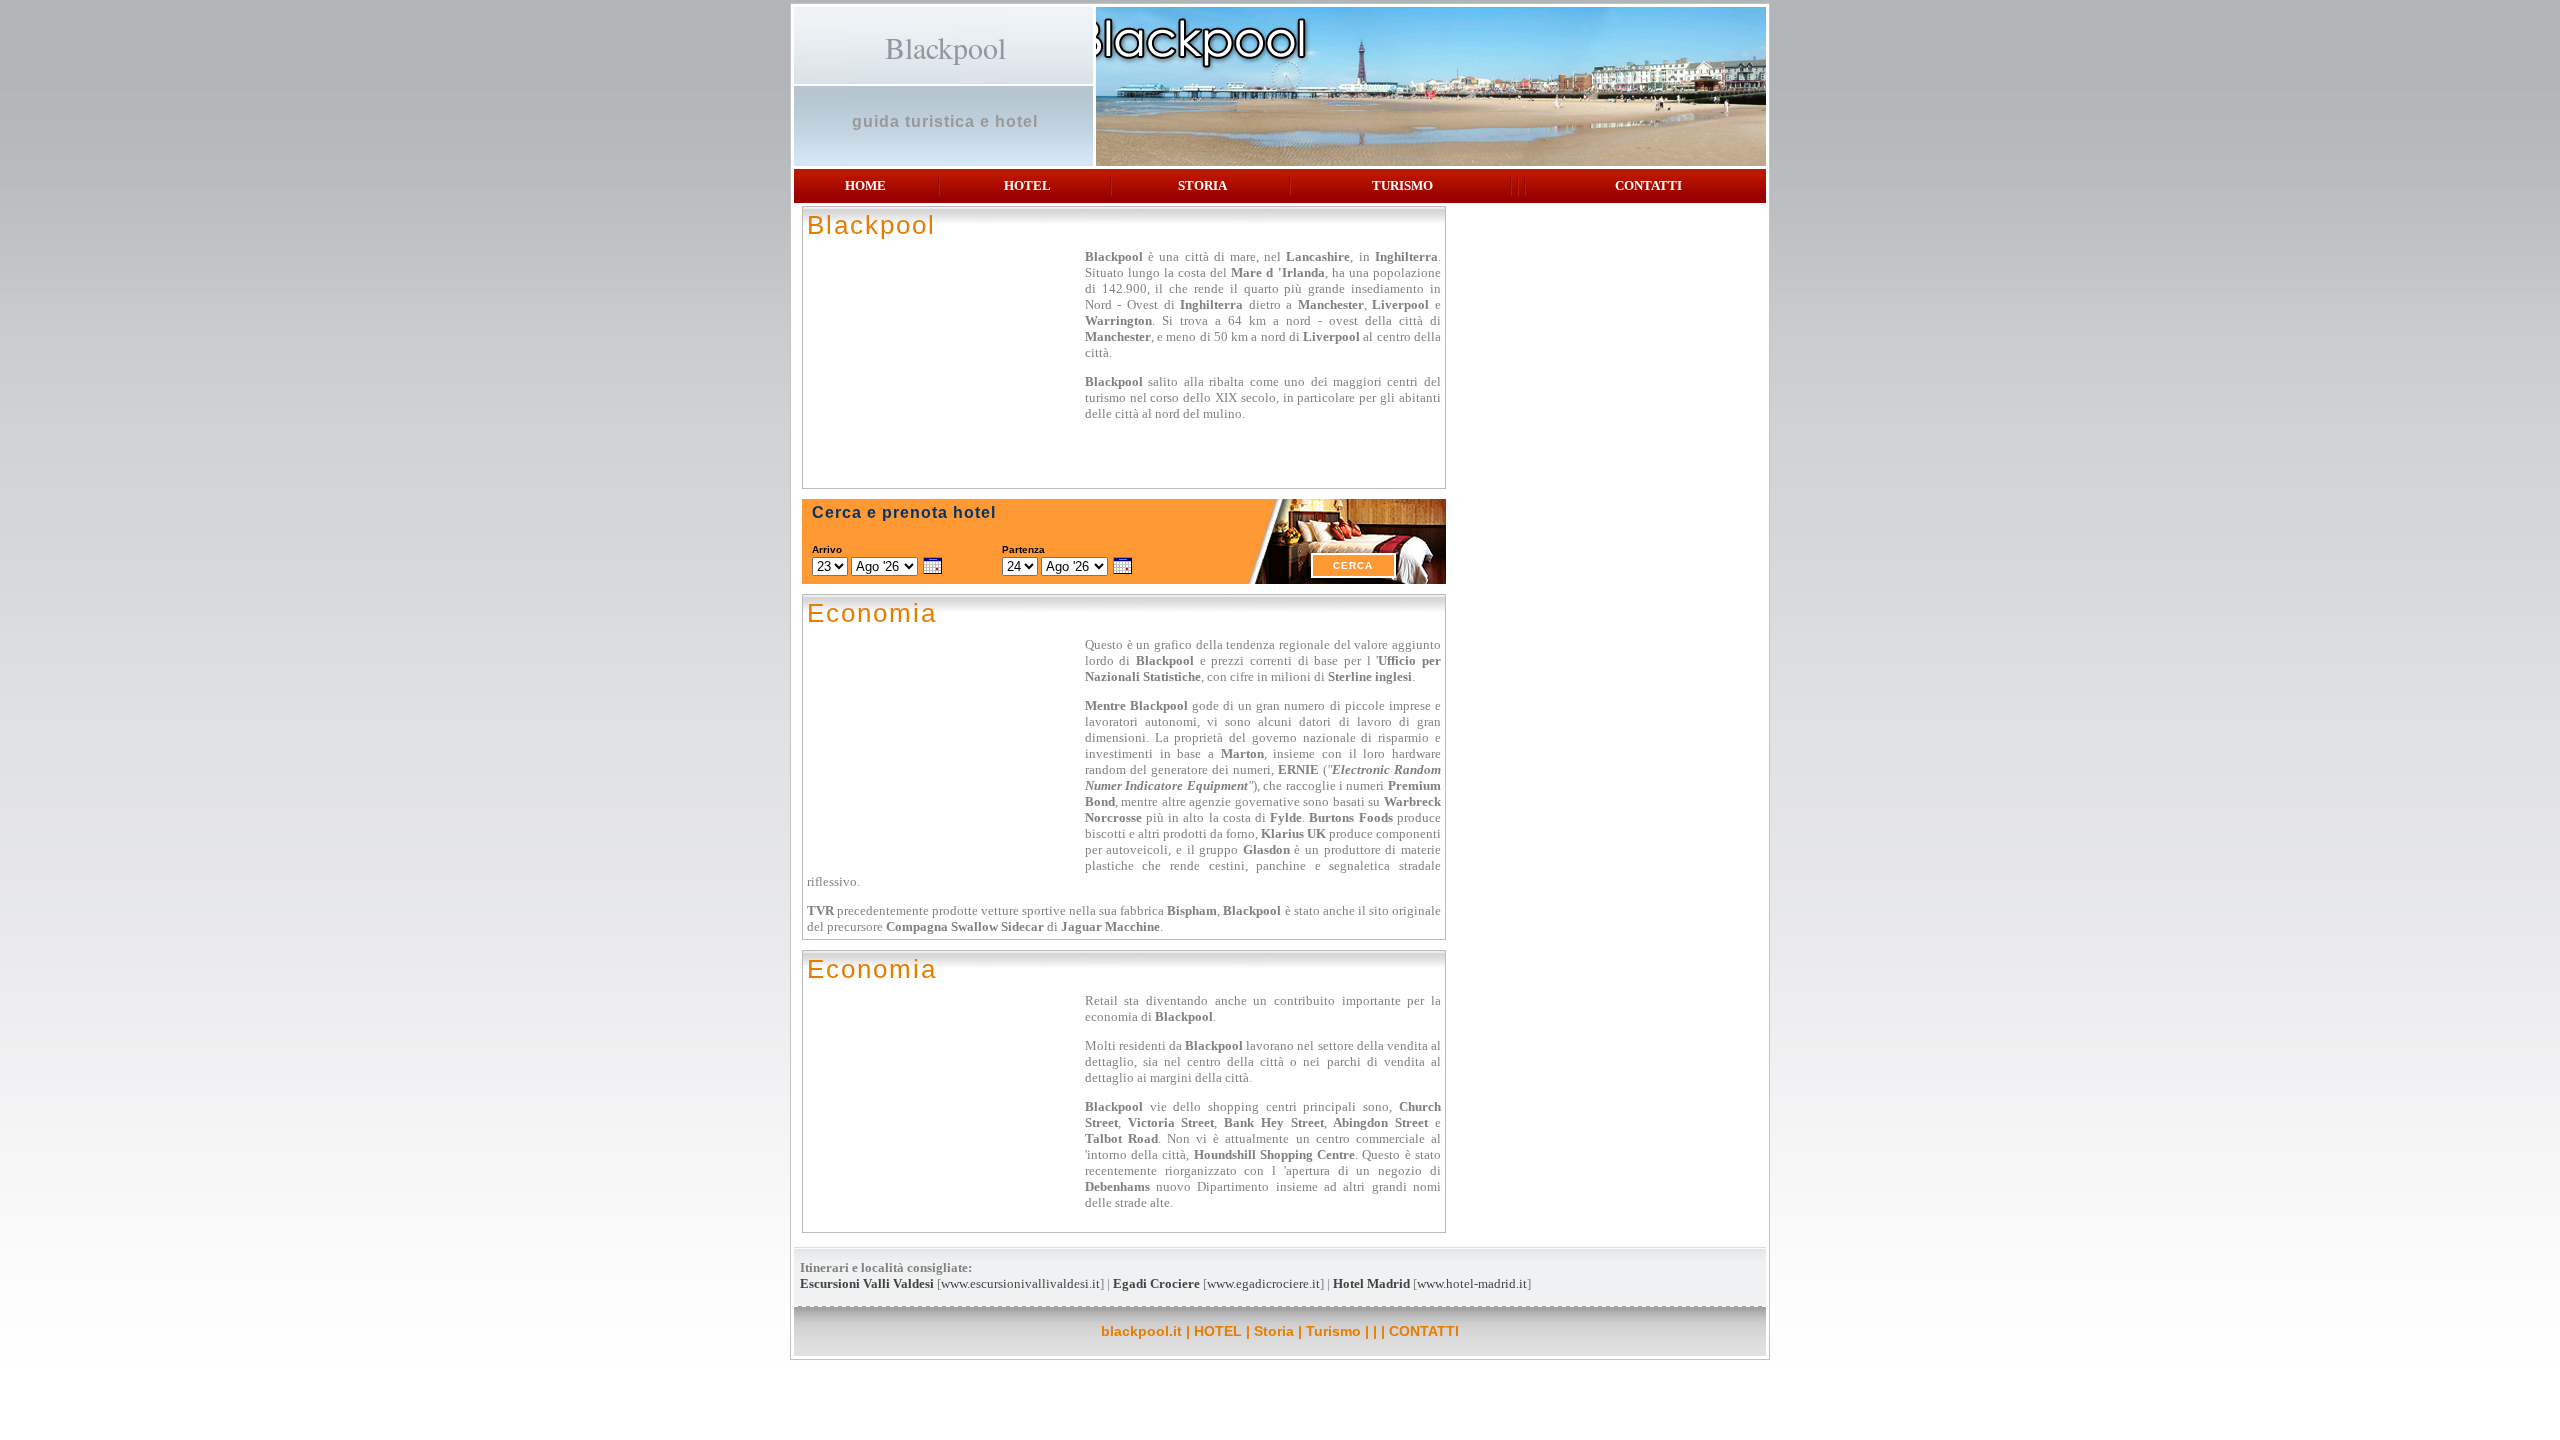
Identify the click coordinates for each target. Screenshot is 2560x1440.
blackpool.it (1141, 1331)
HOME (865, 185)
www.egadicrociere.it (1263, 1283)
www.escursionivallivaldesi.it (1020, 1283)
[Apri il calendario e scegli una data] (932, 567)
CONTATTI (1648, 185)
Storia (1202, 185)
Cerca (1353, 565)
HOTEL (1027, 185)
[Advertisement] (1608, 351)
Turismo (1402, 185)
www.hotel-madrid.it (1472, 1283)
